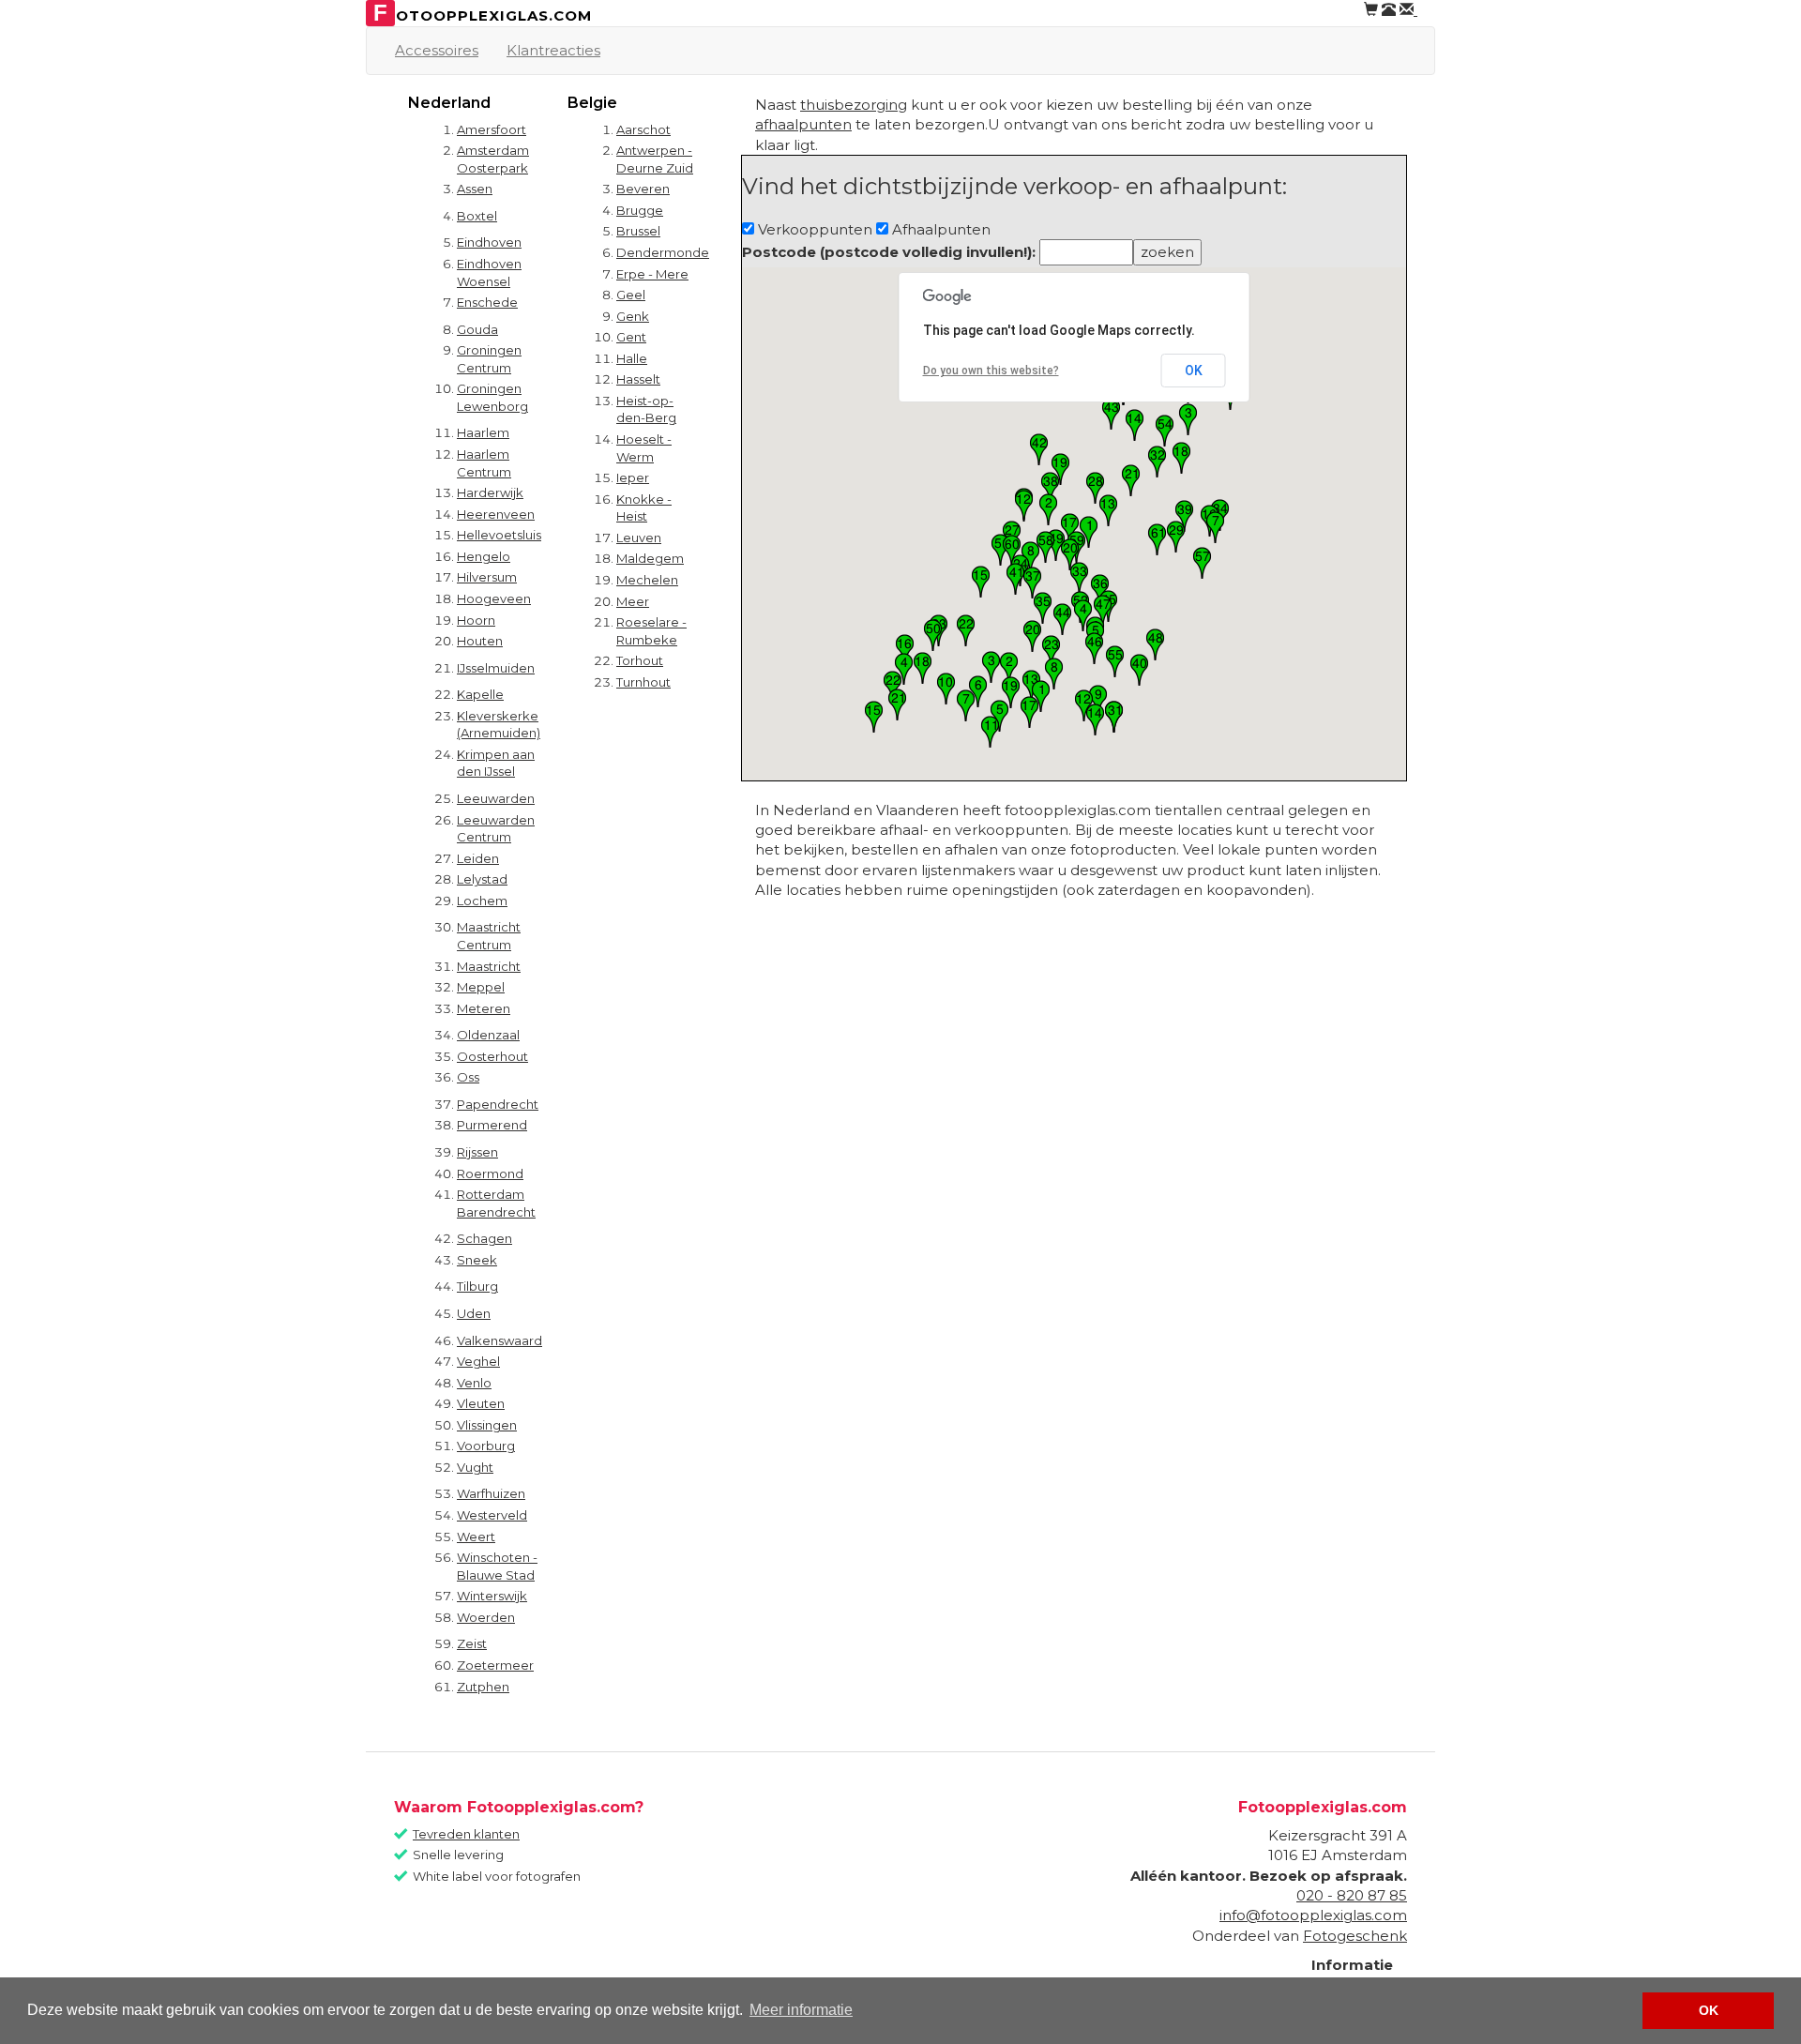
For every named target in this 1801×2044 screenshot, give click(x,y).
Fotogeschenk (1355, 1936)
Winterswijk (492, 1596)
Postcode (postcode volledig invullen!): (889, 252)
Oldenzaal (488, 1035)
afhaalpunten (803, 124)
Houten (480, 641)
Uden (474, 1313)
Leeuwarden (496, 798)
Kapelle (480, 694)
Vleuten (481, 1403)
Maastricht (489, 966)
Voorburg (486, 1446)
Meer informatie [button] (801, 2010)
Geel (631, 295)
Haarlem (483, 432)
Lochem (482, 901)
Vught (475, 1467)
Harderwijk (490, 492)
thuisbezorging (854, 105)
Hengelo (484, 556)
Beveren (643, 189)
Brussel (638, 231)
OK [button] (1709, 2010)
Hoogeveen (494, 598)
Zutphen (483, 1687)
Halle (632, 358)
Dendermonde (663, 252)
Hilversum (487, 577)
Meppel (481, 987)
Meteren (484, 1008)
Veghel (478, 1361)
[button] (1041, 696)
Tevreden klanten (466, 1834)
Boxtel (477, 216)
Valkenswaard (499, 1340)
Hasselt (638, 379)
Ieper (633, 477)
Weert (476, 1537)
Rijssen (477, 1152)
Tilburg (477, 1286)
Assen (475, 189)
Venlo (474, 1383)
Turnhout (643, 682)
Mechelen (647, 580)
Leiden (478, 858)
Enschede (487, 302)
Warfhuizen (491, 1493)
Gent (631, 337)
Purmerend (492, 1125)
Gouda (477, 329)
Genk (633, 316)
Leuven (639, 537)
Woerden (486, 1617)
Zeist (472, 1643)
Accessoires (437, 50)
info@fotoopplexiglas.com (1313, 1915)
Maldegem (650, 558)
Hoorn (476, 620)
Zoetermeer (495, 1665)
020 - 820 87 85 (1352, 1895)
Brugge (640, 210)
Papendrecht (498, 1104)
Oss (468, 1077)
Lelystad (482, 879)
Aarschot (643, 129)
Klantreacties (553, 50)
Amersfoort (492, 129)
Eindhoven (489, 242)
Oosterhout (492, 1056)
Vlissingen (487, 1425)
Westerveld (492, 1515)
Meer (633, 601)
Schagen (484, 1238)
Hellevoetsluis (499, 535)
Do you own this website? (991, 371)
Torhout (640, 660)
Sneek (477, 1260)
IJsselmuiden (496, 668)
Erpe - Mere (652, 274)
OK (1194, 371)
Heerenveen (496, 514)
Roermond (490, 1173)
